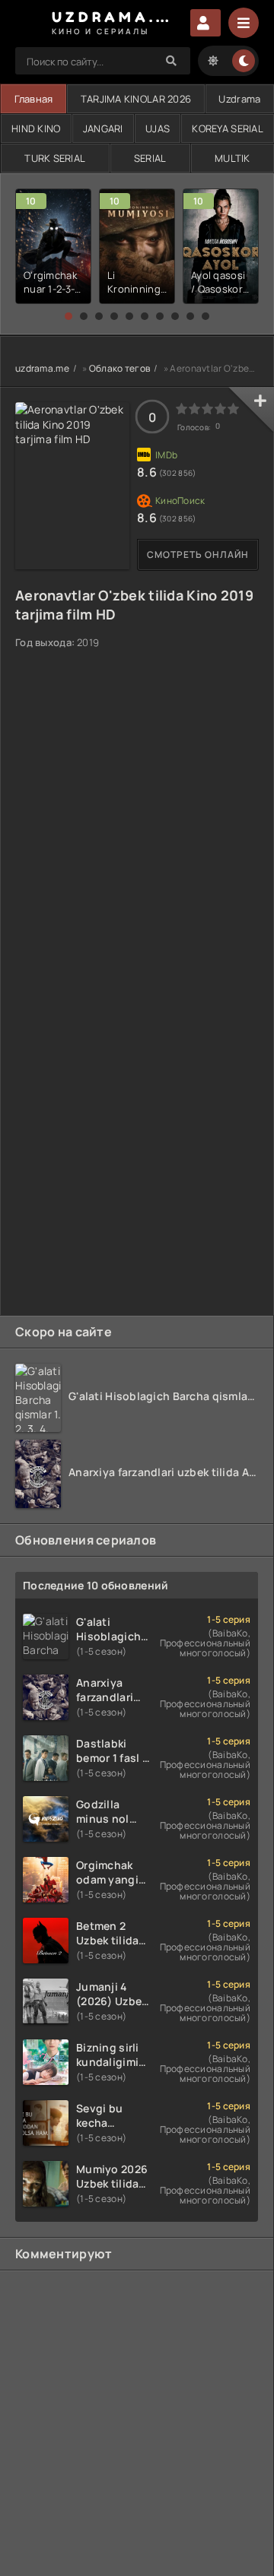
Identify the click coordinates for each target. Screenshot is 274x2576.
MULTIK (233, 158)
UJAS (158, 128)
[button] (68, 316)
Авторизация (205, 23)
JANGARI (103, 128)
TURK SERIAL (55, 158)
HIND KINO (36, 128)
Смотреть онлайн (198, 554)
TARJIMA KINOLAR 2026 (136, 99)
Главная (34, 99)
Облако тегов (119, 368)
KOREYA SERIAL (228, 128)
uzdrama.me (42, 368)
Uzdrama (239, 99)
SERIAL (150, 158)
